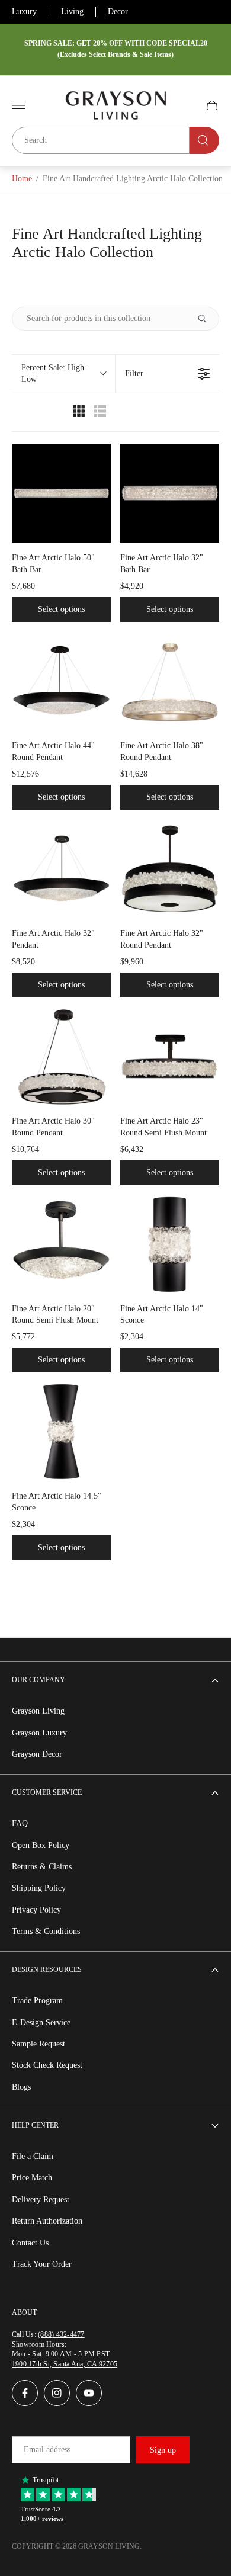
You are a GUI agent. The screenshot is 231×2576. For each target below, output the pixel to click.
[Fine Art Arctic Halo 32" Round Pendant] (170, 869)
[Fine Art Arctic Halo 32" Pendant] (61, 869)
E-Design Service (41, 2022)
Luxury (24, 12)
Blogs (21, 2087)
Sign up (163, 2450)
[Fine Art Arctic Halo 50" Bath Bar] (61, 493)
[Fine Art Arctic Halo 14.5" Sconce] (61, 1431)
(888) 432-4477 (61, 2334)
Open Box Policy (41, 1845)
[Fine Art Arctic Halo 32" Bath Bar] (170, 493)
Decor (118, 12)
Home (22, 179)
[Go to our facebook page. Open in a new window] (25, 2393)
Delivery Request (41, 2200)
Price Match (32, 2178)
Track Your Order (42, 2264)
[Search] (204, 140)
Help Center (35, 2125)
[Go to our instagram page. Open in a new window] (57, 2393)
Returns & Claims (42, 1867)
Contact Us (30, 2243)
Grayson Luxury (39, 1733)
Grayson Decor (37, 1754)
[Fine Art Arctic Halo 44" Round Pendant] (61, 681)
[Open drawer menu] (18, 105)
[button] (63, 374)
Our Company (38, 1680)
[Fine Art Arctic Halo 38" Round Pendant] (170, 681)
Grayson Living (38, 1711)
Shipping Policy (39, 1888)
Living (72, 12)
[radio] (79, 414)
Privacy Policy (36, 1910)
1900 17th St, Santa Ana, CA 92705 (65, 2364)
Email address (47, 2450)
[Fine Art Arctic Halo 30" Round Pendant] (61, 1056)
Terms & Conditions (46, 1931)
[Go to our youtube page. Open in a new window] (89, 2393)
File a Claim (33, 2156)
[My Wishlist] (184, 105)
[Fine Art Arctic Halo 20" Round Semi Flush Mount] (61, 1244)
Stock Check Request (47, 2065)
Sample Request (38, 2044)
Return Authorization (47, 2221)
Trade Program (37, 2001)
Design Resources (47, 1969)
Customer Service (47, 1792)
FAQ (20, 1823)
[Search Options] (207, 319)
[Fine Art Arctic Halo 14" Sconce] (170, 1244)
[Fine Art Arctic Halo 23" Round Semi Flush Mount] (170, 1056)
